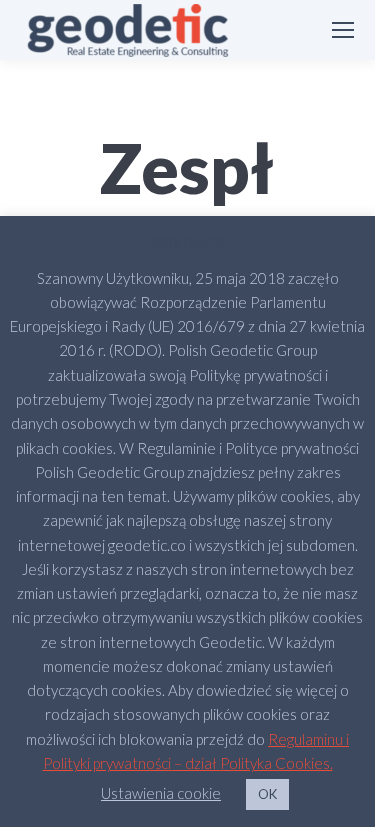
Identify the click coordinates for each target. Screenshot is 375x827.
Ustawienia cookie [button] (161, 793)
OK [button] (267, 794)
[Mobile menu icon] (343, 30)
